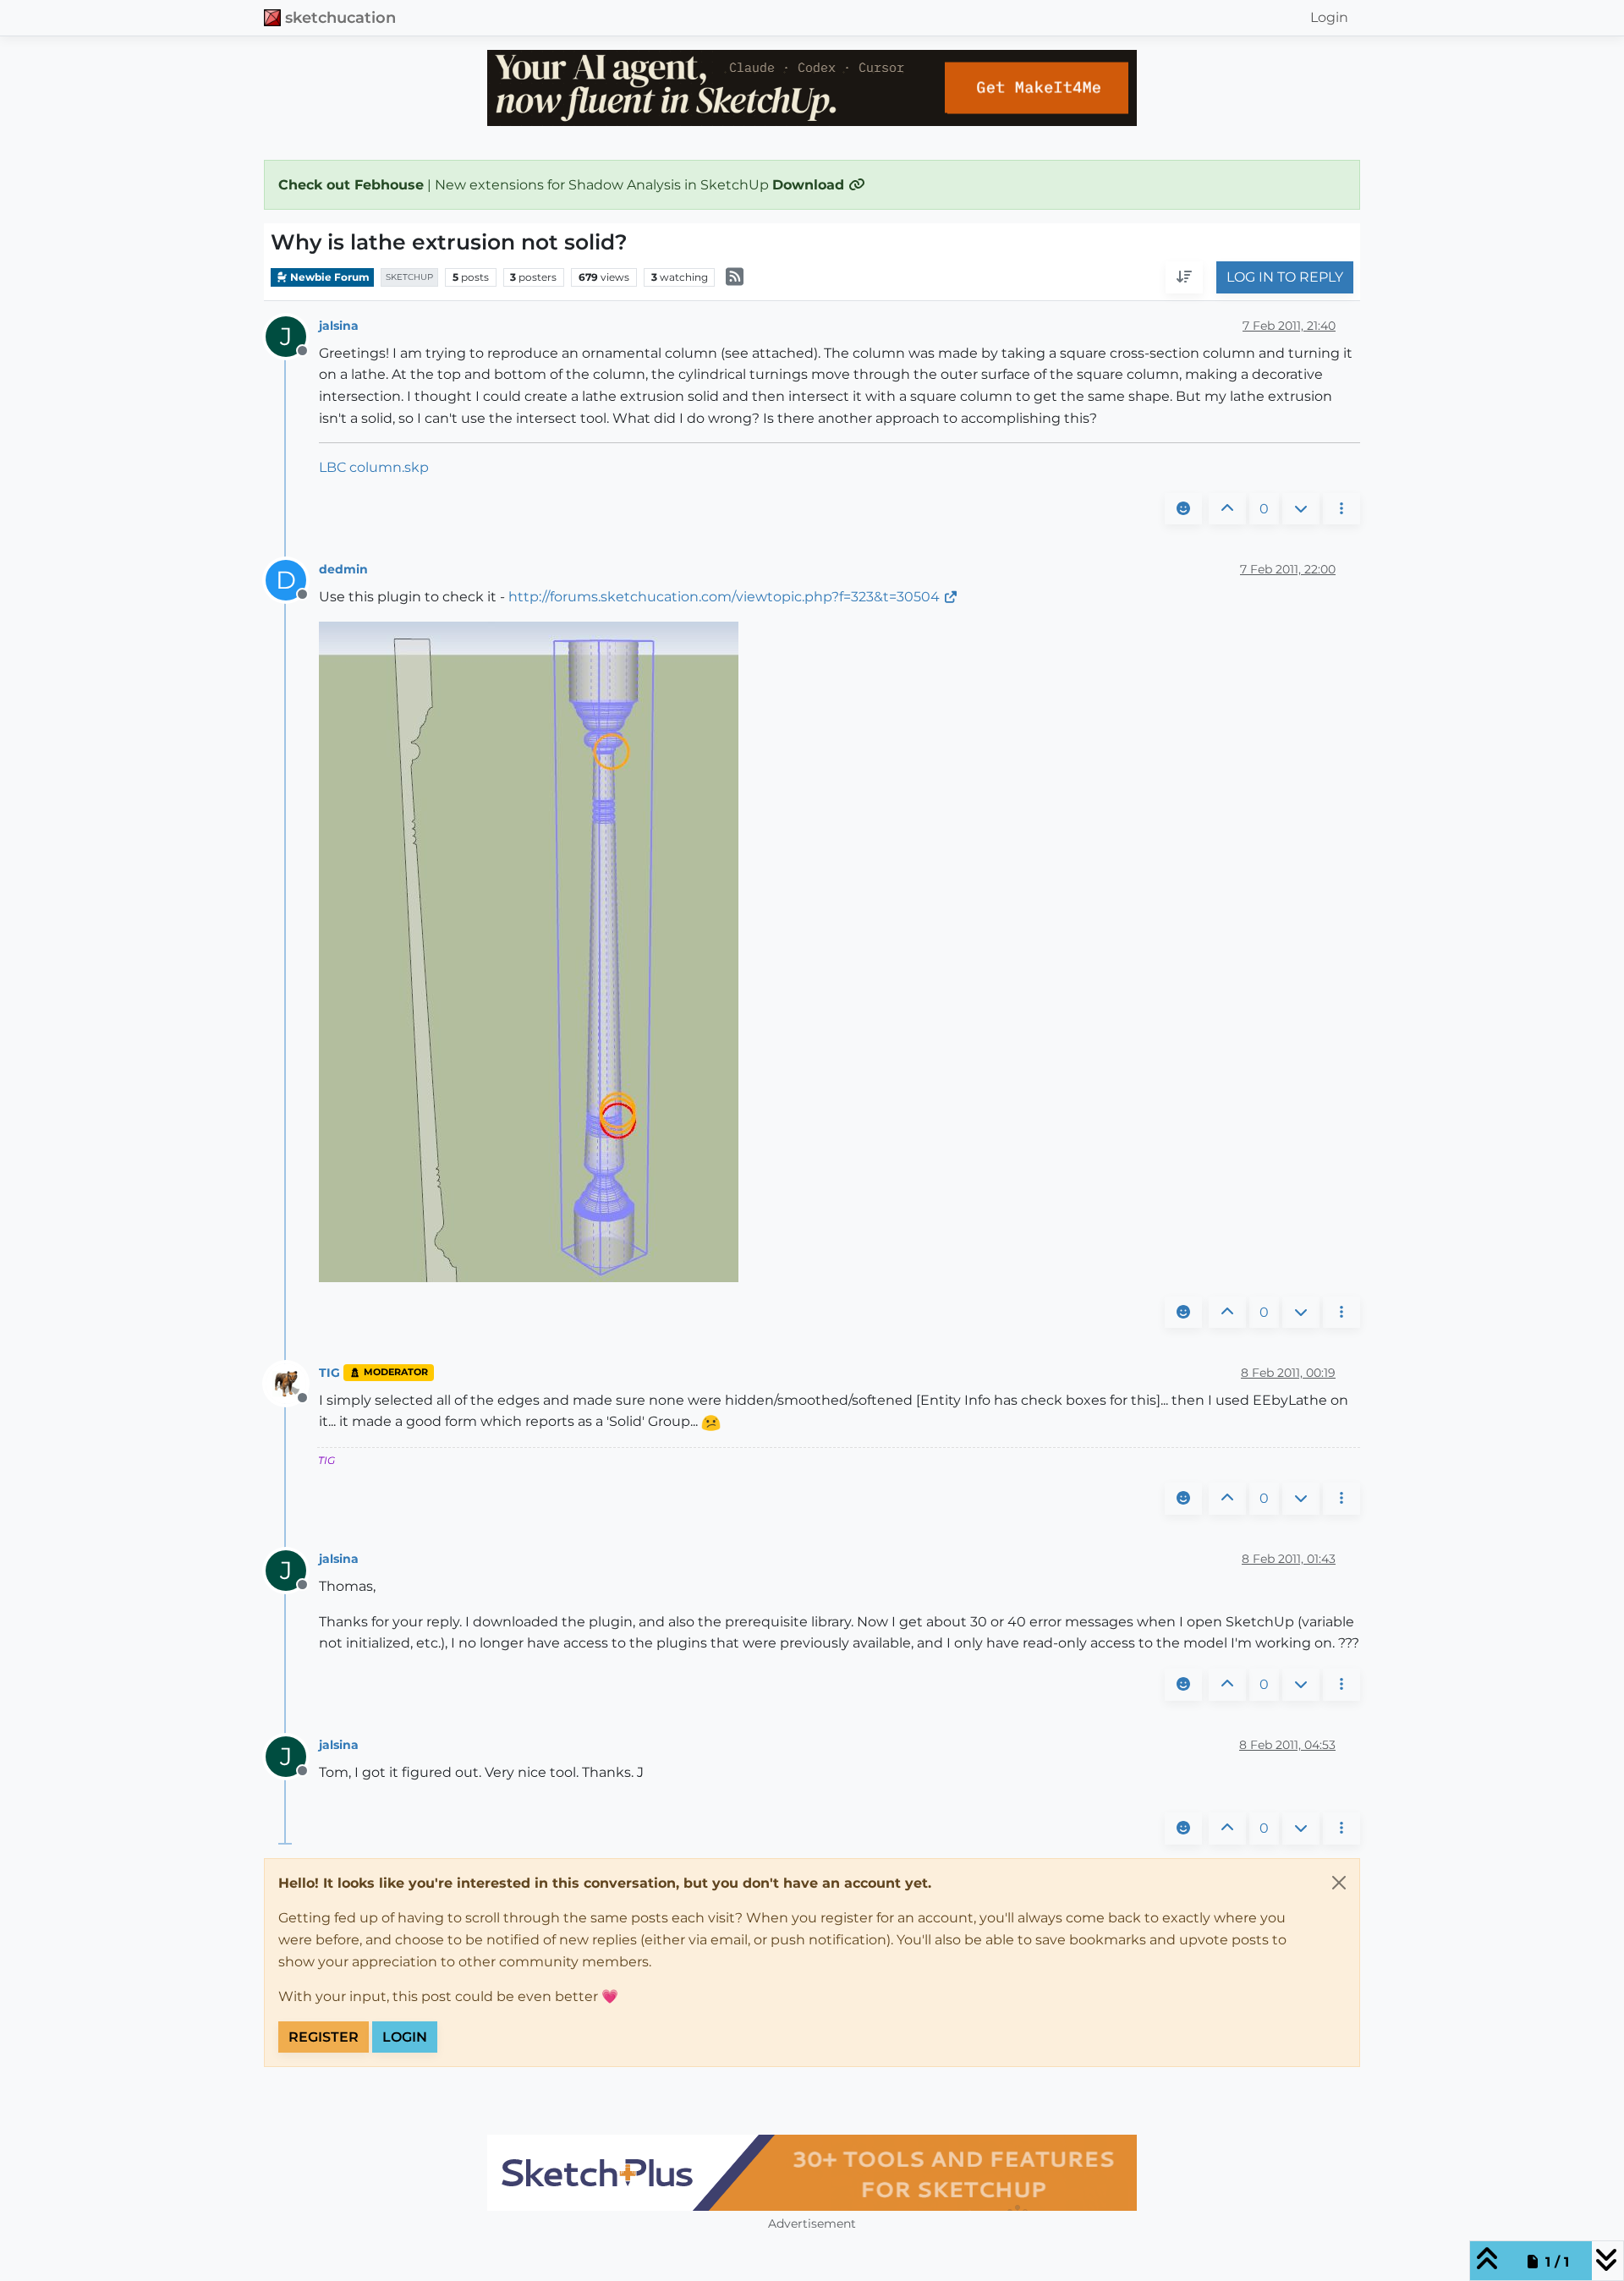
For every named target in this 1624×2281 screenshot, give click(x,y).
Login (405, 2037)
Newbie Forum (329, 277)
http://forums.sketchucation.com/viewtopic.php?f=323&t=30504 (724, 597)
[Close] (1339, 1883)
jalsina (339, 326)
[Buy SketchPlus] (812, 2173)
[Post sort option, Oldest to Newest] (1184, 278)
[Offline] (292, 1382)
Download (810, 185)
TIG (329, 1373)
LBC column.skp (374, 467)
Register (324, 2037)
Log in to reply (1285, 278)
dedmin (343, 569)
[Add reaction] (1183, 509)
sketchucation (340, 17)
